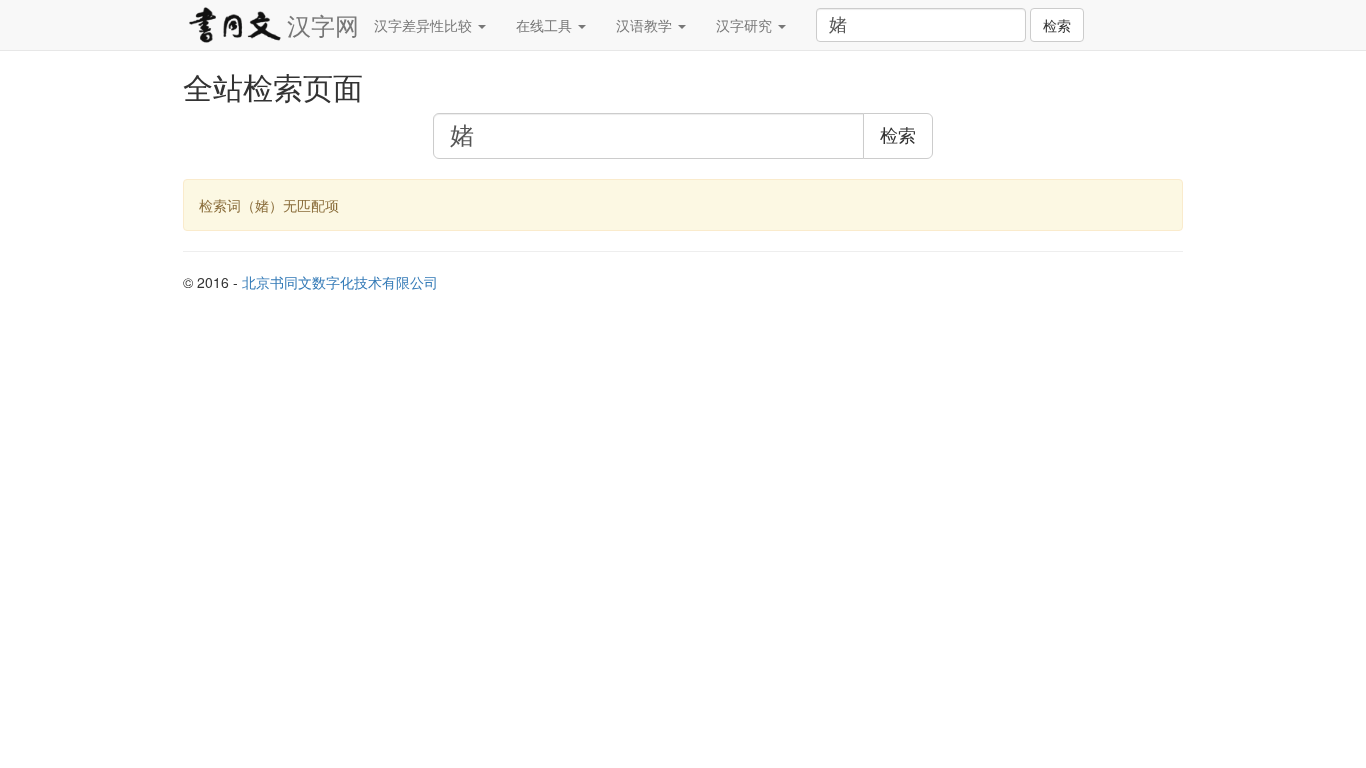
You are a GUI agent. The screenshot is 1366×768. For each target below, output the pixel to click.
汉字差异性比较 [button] (425, 25)
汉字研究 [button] (746, 25)
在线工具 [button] (546, 25)
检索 (1057, 25)
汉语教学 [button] (646, 25)
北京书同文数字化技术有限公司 (340, 282)
